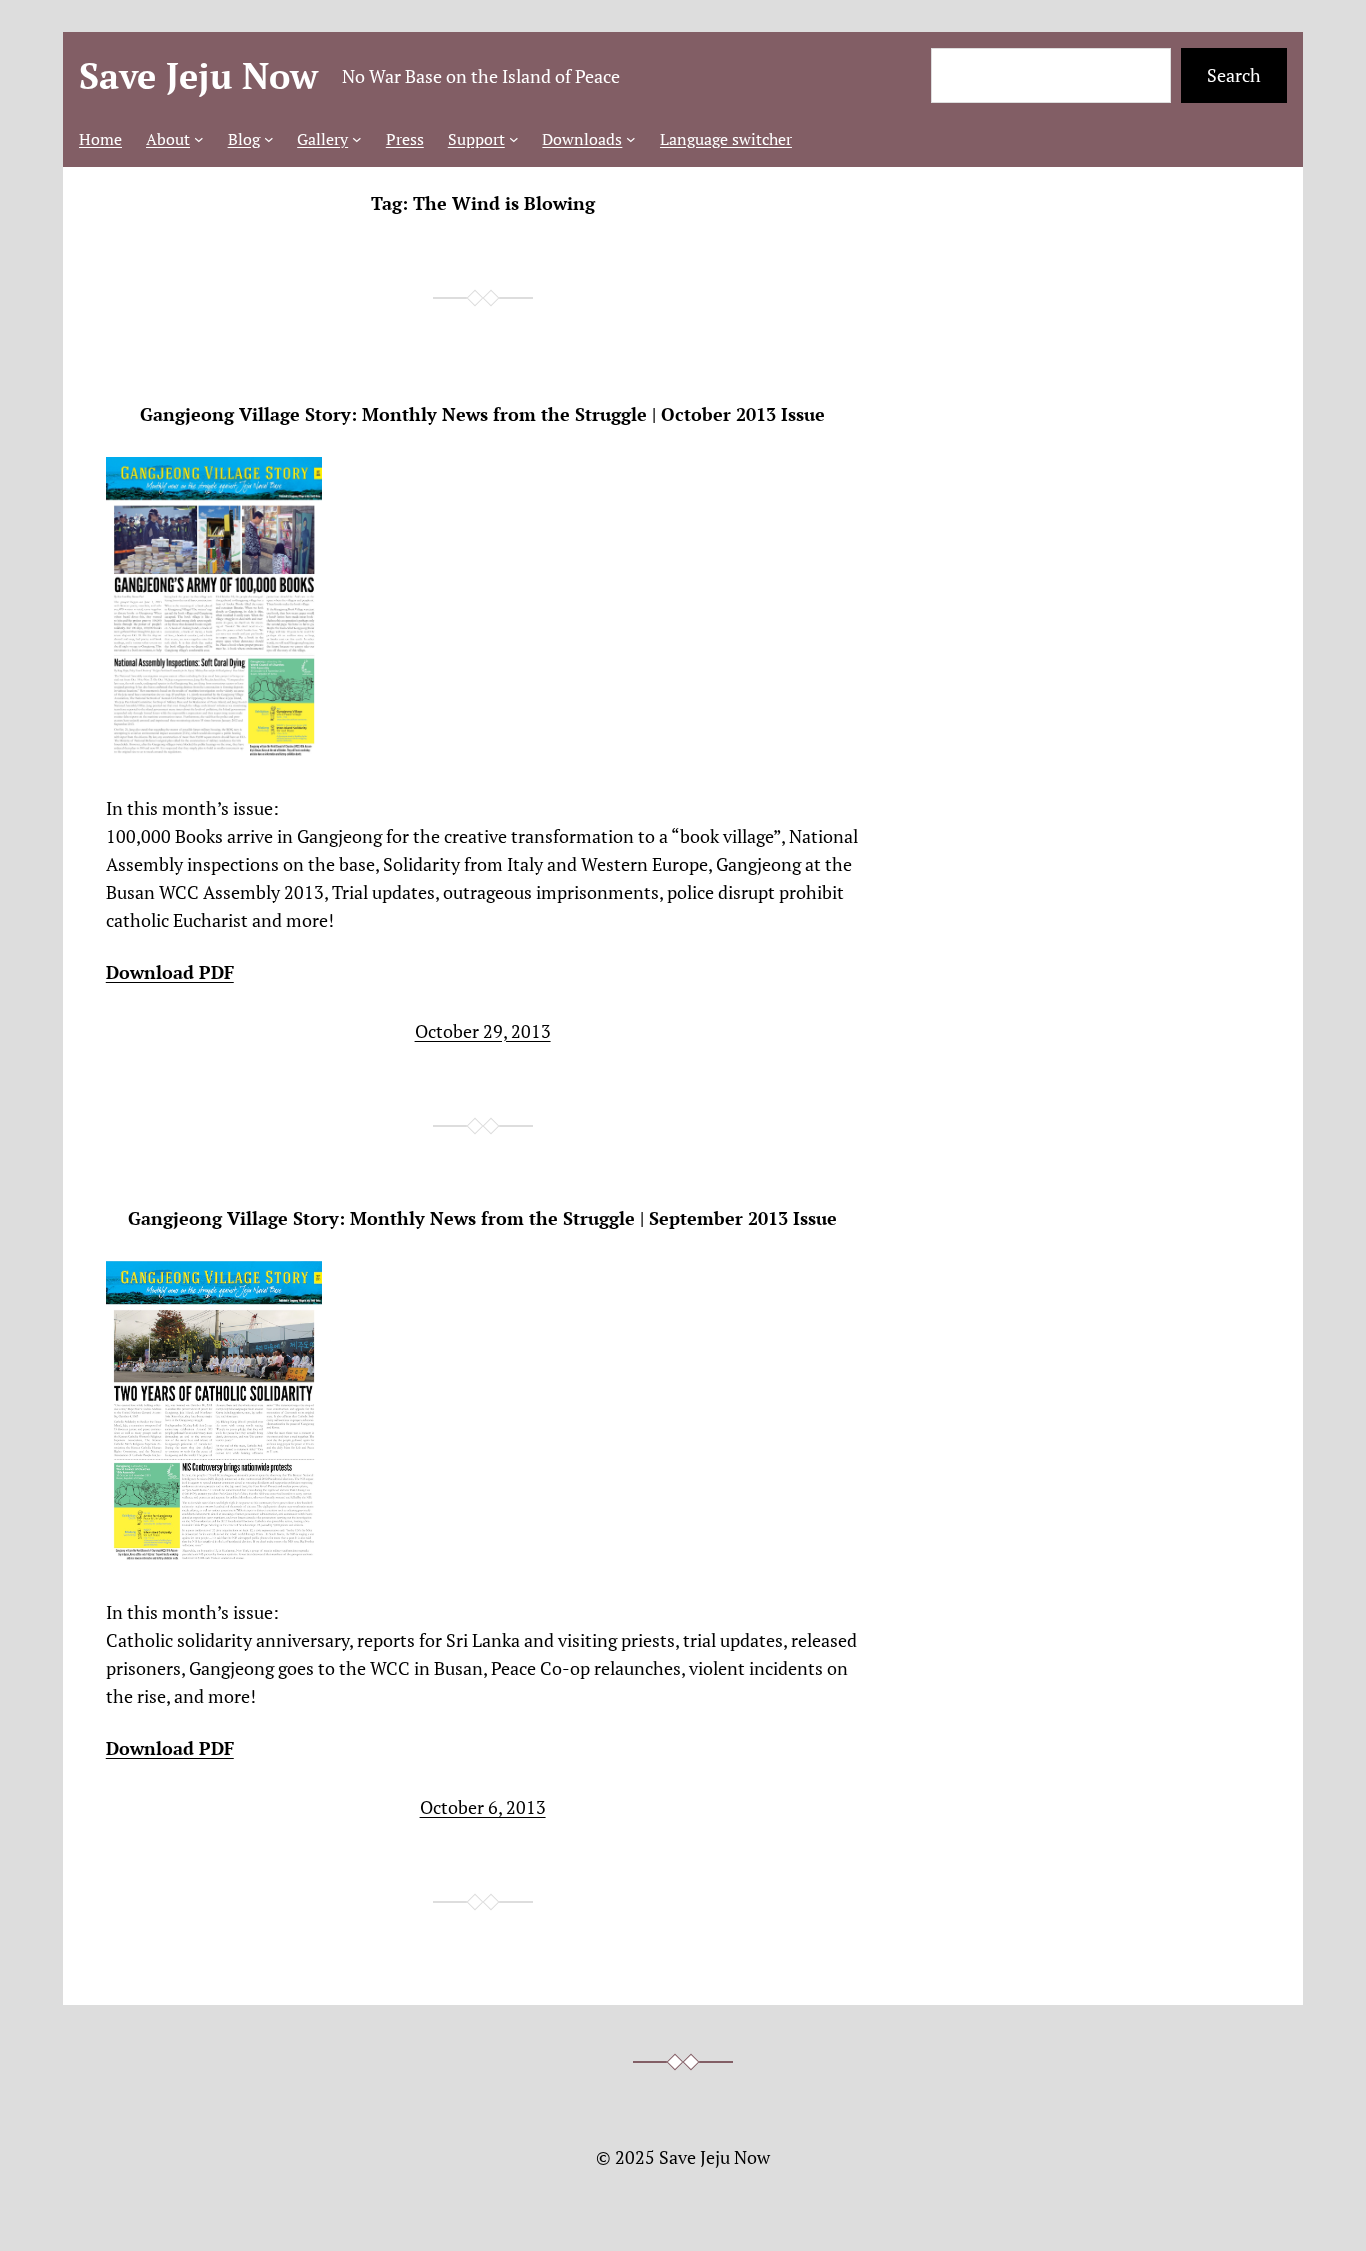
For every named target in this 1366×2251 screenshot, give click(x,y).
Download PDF (170, 972)
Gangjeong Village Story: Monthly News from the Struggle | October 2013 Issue (482, 414)
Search (1234, 75)
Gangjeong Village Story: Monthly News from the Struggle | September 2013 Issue (482, 1218)
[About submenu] (199, 139)
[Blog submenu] (269, 139)
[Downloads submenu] (631, 139)
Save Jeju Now (198, 75)
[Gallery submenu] (357, 139)
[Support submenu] (514, 139)
